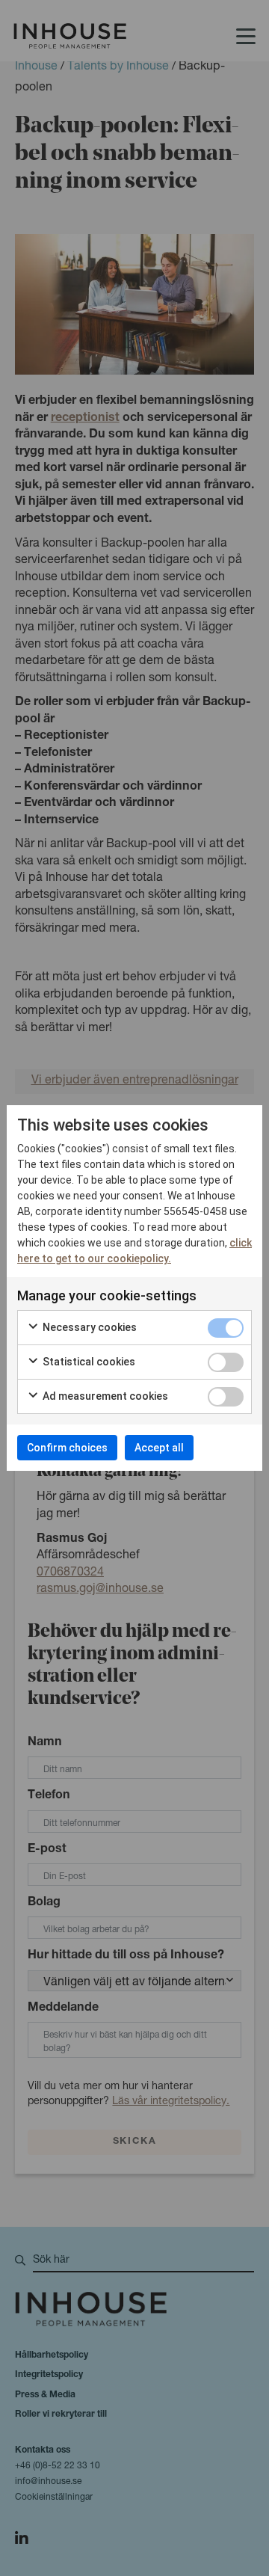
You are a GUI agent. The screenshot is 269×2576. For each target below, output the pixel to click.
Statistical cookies (88, 1362)
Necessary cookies (89, 1327)
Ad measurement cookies (104, 1396)
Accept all (159, 1448)
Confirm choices (67, 1448)
